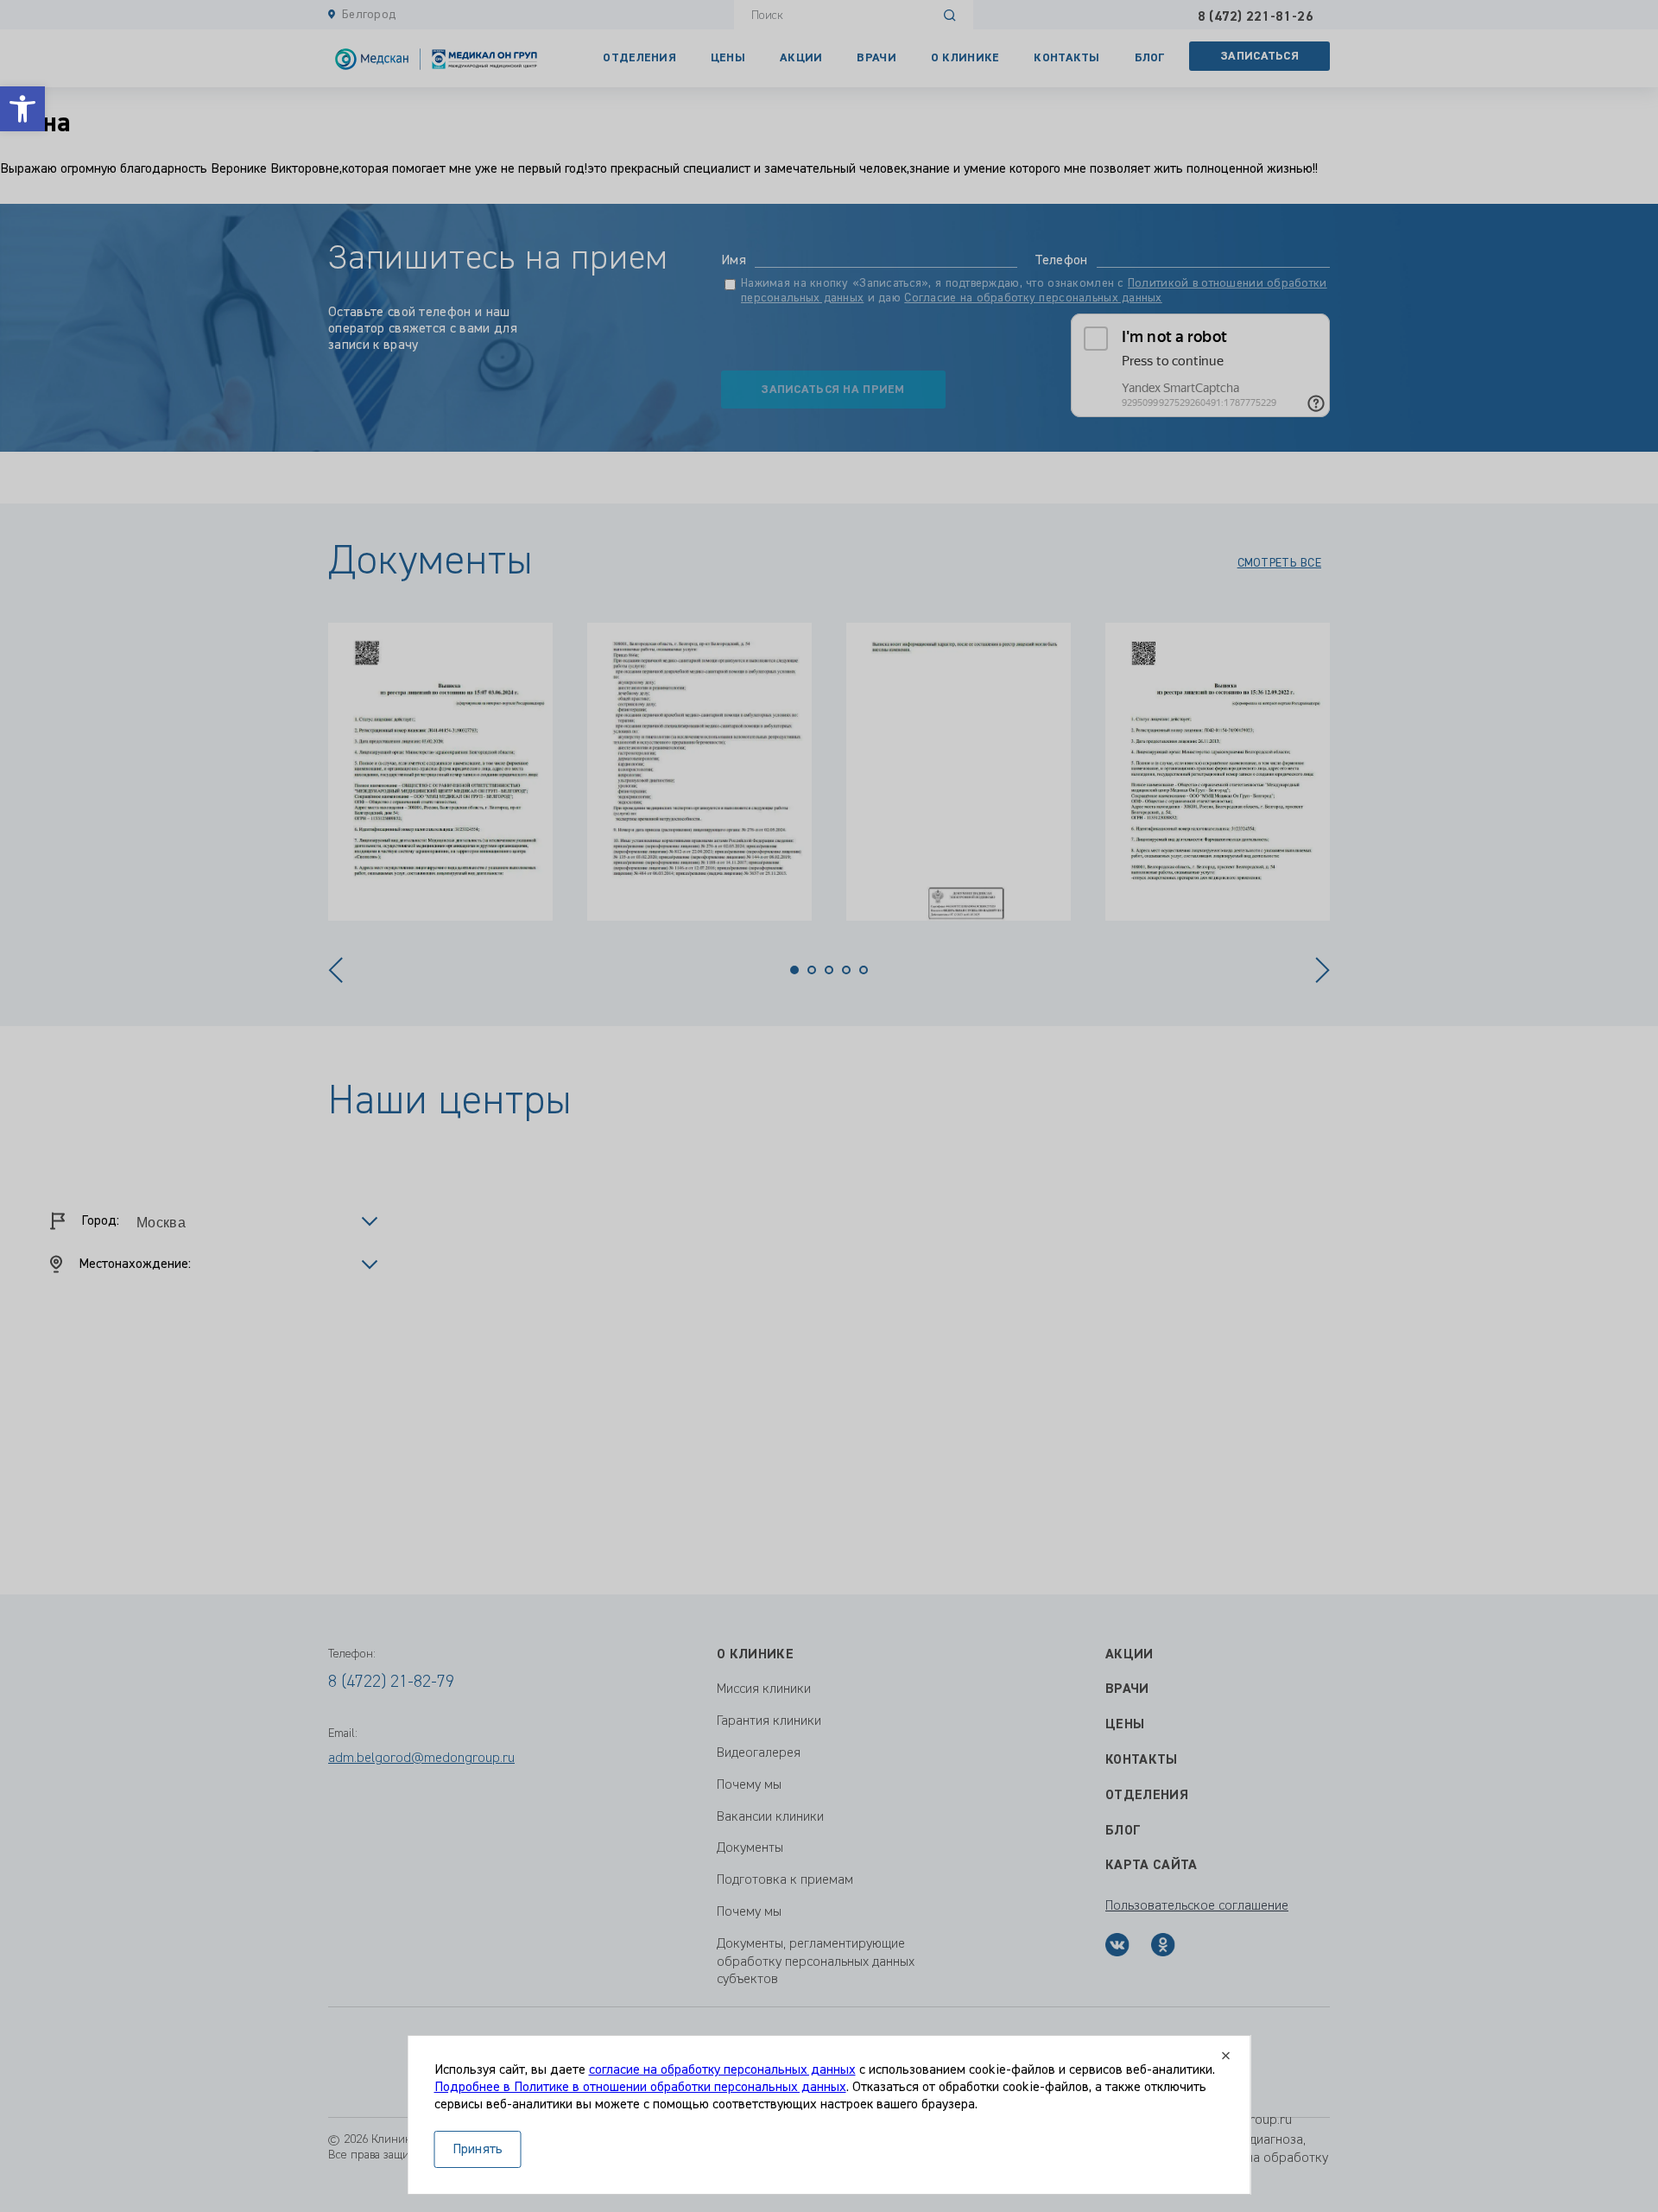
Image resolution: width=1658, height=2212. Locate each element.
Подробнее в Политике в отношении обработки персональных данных (640, 2088)
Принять (478, 2150)
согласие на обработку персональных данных (722, 2070)
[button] (22, 109)
